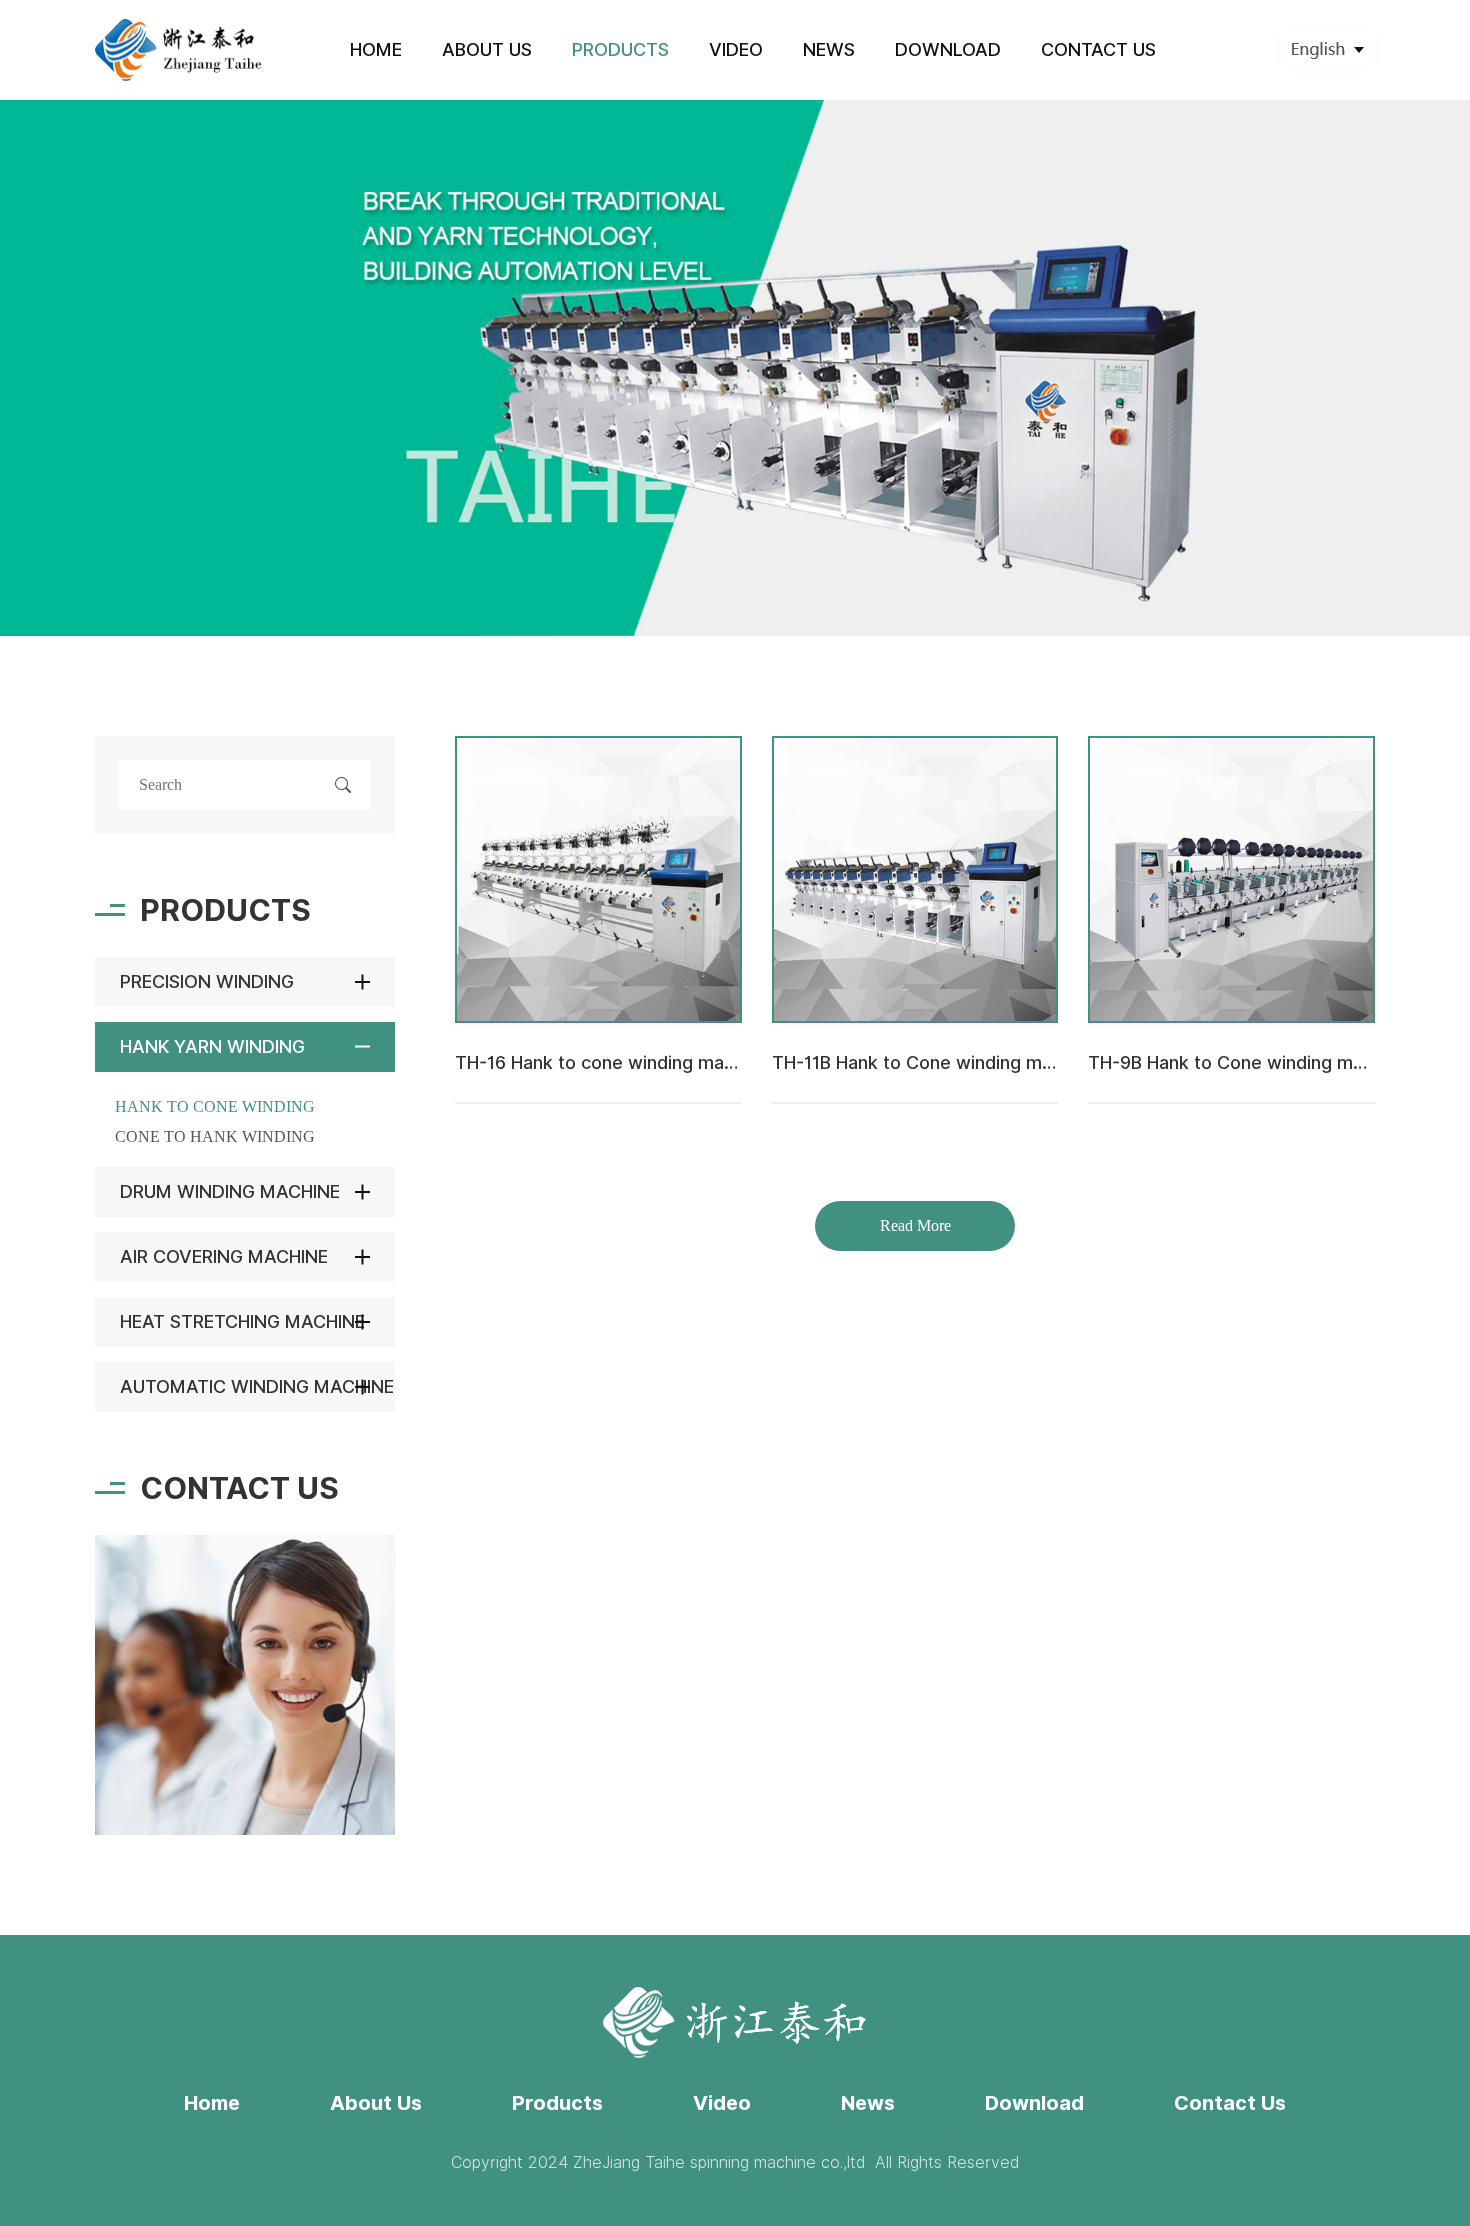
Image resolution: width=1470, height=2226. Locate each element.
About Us (376, 2103)
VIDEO (736, 49)
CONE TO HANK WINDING (215, 1136)
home (376, 49)
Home (212, 2103)
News (868, 2103)
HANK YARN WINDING (212, 1046)
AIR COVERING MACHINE (224, 1256)
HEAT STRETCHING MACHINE (242, 1321)
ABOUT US (487, 49)
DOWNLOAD (948, 49)
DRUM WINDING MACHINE (230, 1191)
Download (1034, 2103)
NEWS (829, 49)
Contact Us (1230, 2103)
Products (557, 2103)
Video (722, 2103)
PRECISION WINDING (207, 981)
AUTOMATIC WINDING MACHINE (257, 1386)
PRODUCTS (620, 49)
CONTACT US (1098, 49)
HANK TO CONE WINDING (215, 1106)
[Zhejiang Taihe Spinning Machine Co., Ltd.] (179, 49)
